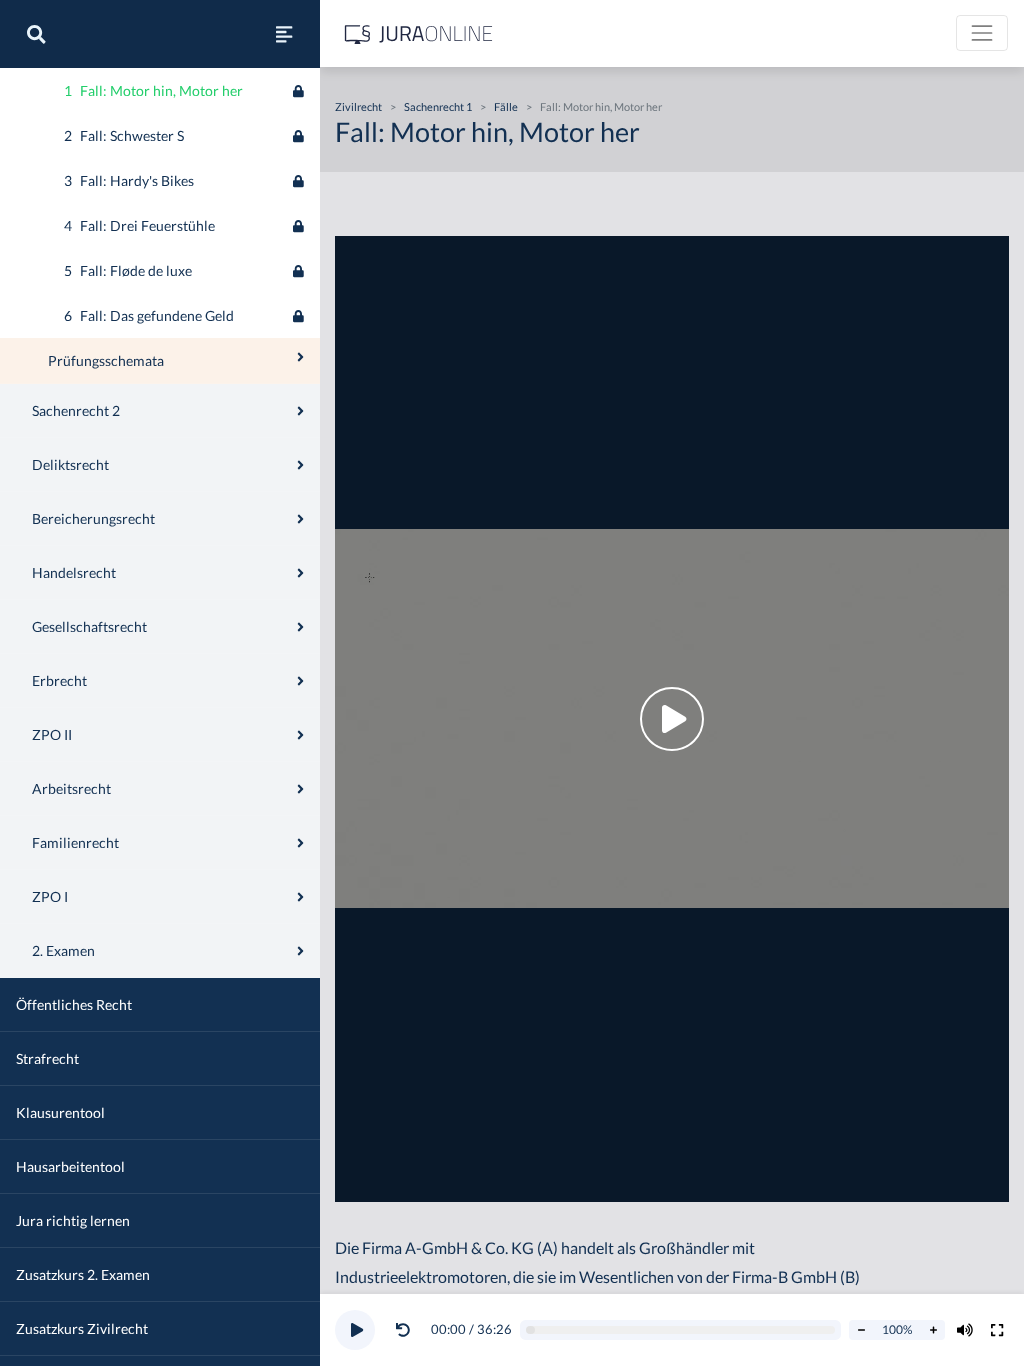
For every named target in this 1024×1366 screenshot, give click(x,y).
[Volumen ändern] (965, 1330)
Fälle (506, 106)
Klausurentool (60, 1112)
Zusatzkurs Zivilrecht (82, 1328)
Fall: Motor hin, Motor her (601, 106)
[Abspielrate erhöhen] (933, 1330)
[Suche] (36, 34)
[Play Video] (672, 719)
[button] (407, 1330)
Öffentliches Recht (74, 1004)
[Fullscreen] (997, 1330)
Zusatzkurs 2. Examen (83, 1274)
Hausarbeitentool (70, 1166)
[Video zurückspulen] (403, 1330)
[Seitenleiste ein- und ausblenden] (284, 34)
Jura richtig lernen (73, 1220)
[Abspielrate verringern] (861, 1330)
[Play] (355, 1330)
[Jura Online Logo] (419, 33)
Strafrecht (47, 1058)
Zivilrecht (358, 106)
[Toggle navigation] (982, 33)
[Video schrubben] (681, 1330)
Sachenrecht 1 (438, 106)
